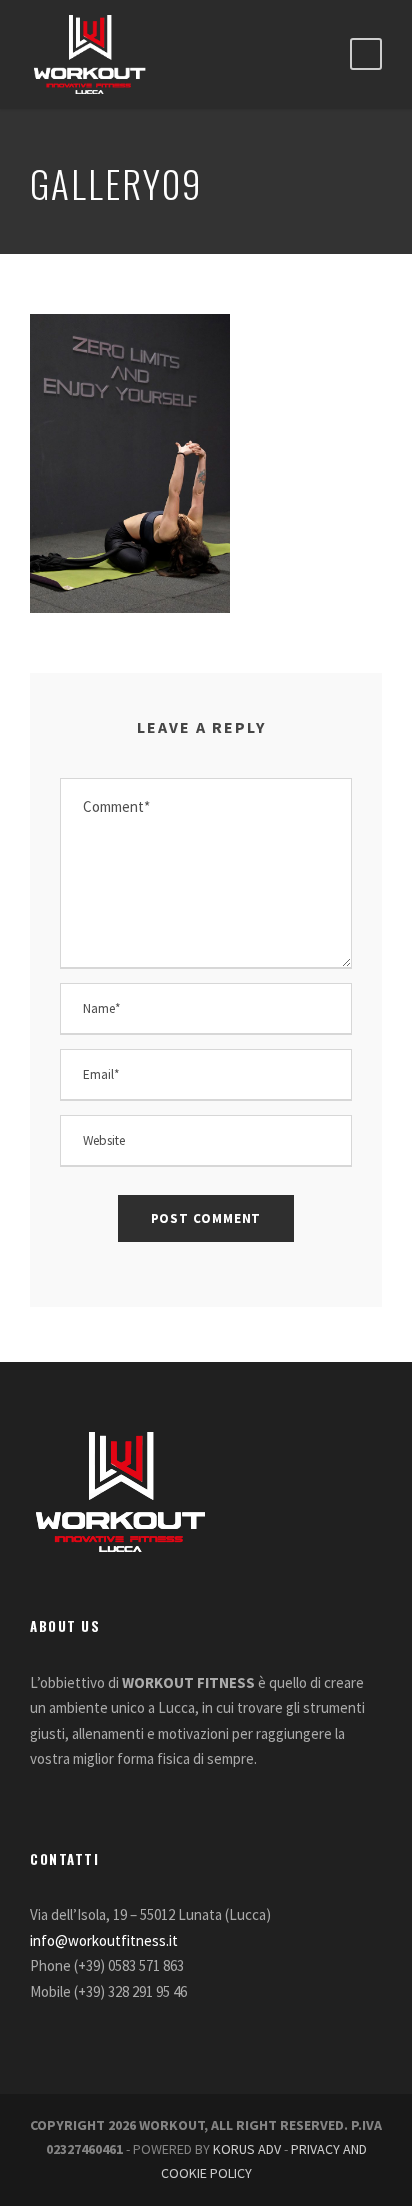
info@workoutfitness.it (104, 1940)
